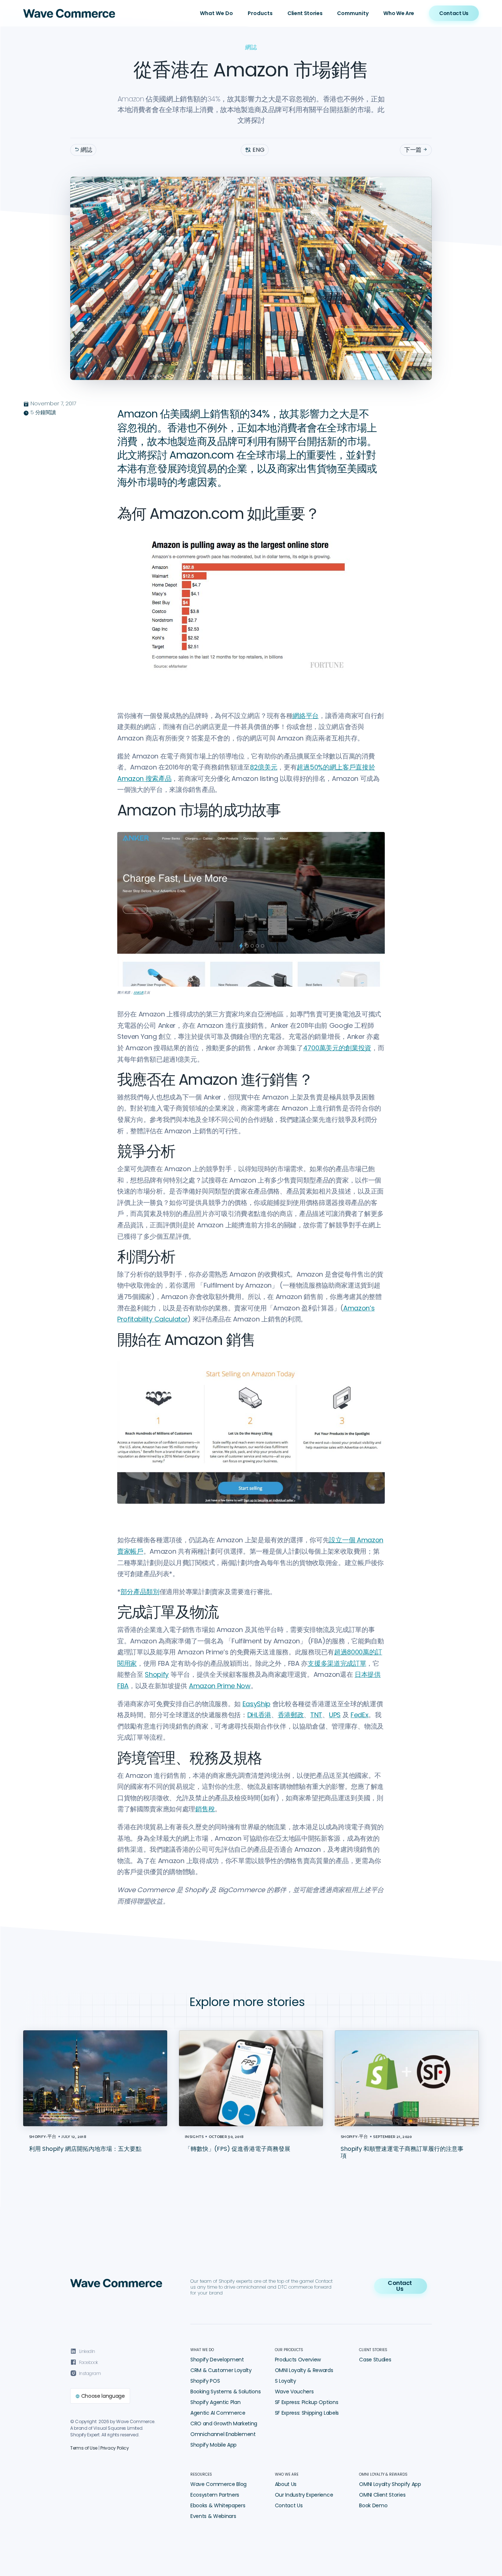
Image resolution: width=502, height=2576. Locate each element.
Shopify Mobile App (214, 2445)
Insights (194, 2136)
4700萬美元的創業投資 (337, 1048)
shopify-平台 (43, 2136)
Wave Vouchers (294, 2392)
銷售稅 (205, 1809)
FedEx (359, 1715)
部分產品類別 (140, 1592)
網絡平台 (306, 716)
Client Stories (305, 13)
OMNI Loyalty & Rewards (304, 2370)
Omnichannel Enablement (223, 2434)
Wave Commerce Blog (218, 2484)
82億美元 (263, 767)
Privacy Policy (115, 2448)
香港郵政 (291, 1715)
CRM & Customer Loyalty (221, 2370)
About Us (286, 2484)
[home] (69, 13)
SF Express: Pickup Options (307, 2402)
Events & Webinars (213, 2516)
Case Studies (375, 2360)
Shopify (157, 1674)
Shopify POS (205, 2381)
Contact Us (289, 2505)
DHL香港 (259, 1715)
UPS (335, 1715)
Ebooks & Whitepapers (218, 2505)
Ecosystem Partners (215, 2495)
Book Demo (373, 2505)
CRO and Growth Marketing (224, 2423)
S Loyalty (286, 2381)
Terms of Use (84, 2448)
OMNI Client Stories (382, 2495)
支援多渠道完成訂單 (337, 1663)
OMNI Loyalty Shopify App (390, 2484)
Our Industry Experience (304, 2495)
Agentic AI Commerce (218, 2413)
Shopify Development (217, 2360)
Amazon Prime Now (220, 1686)
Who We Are (399, 13)
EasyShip (257, 1704)
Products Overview (298, 2360)
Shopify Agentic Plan (216, 2402)
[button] (216, 13)
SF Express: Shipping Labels (307, 2413)
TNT (316, 1715)
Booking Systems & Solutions (225, 2392)
